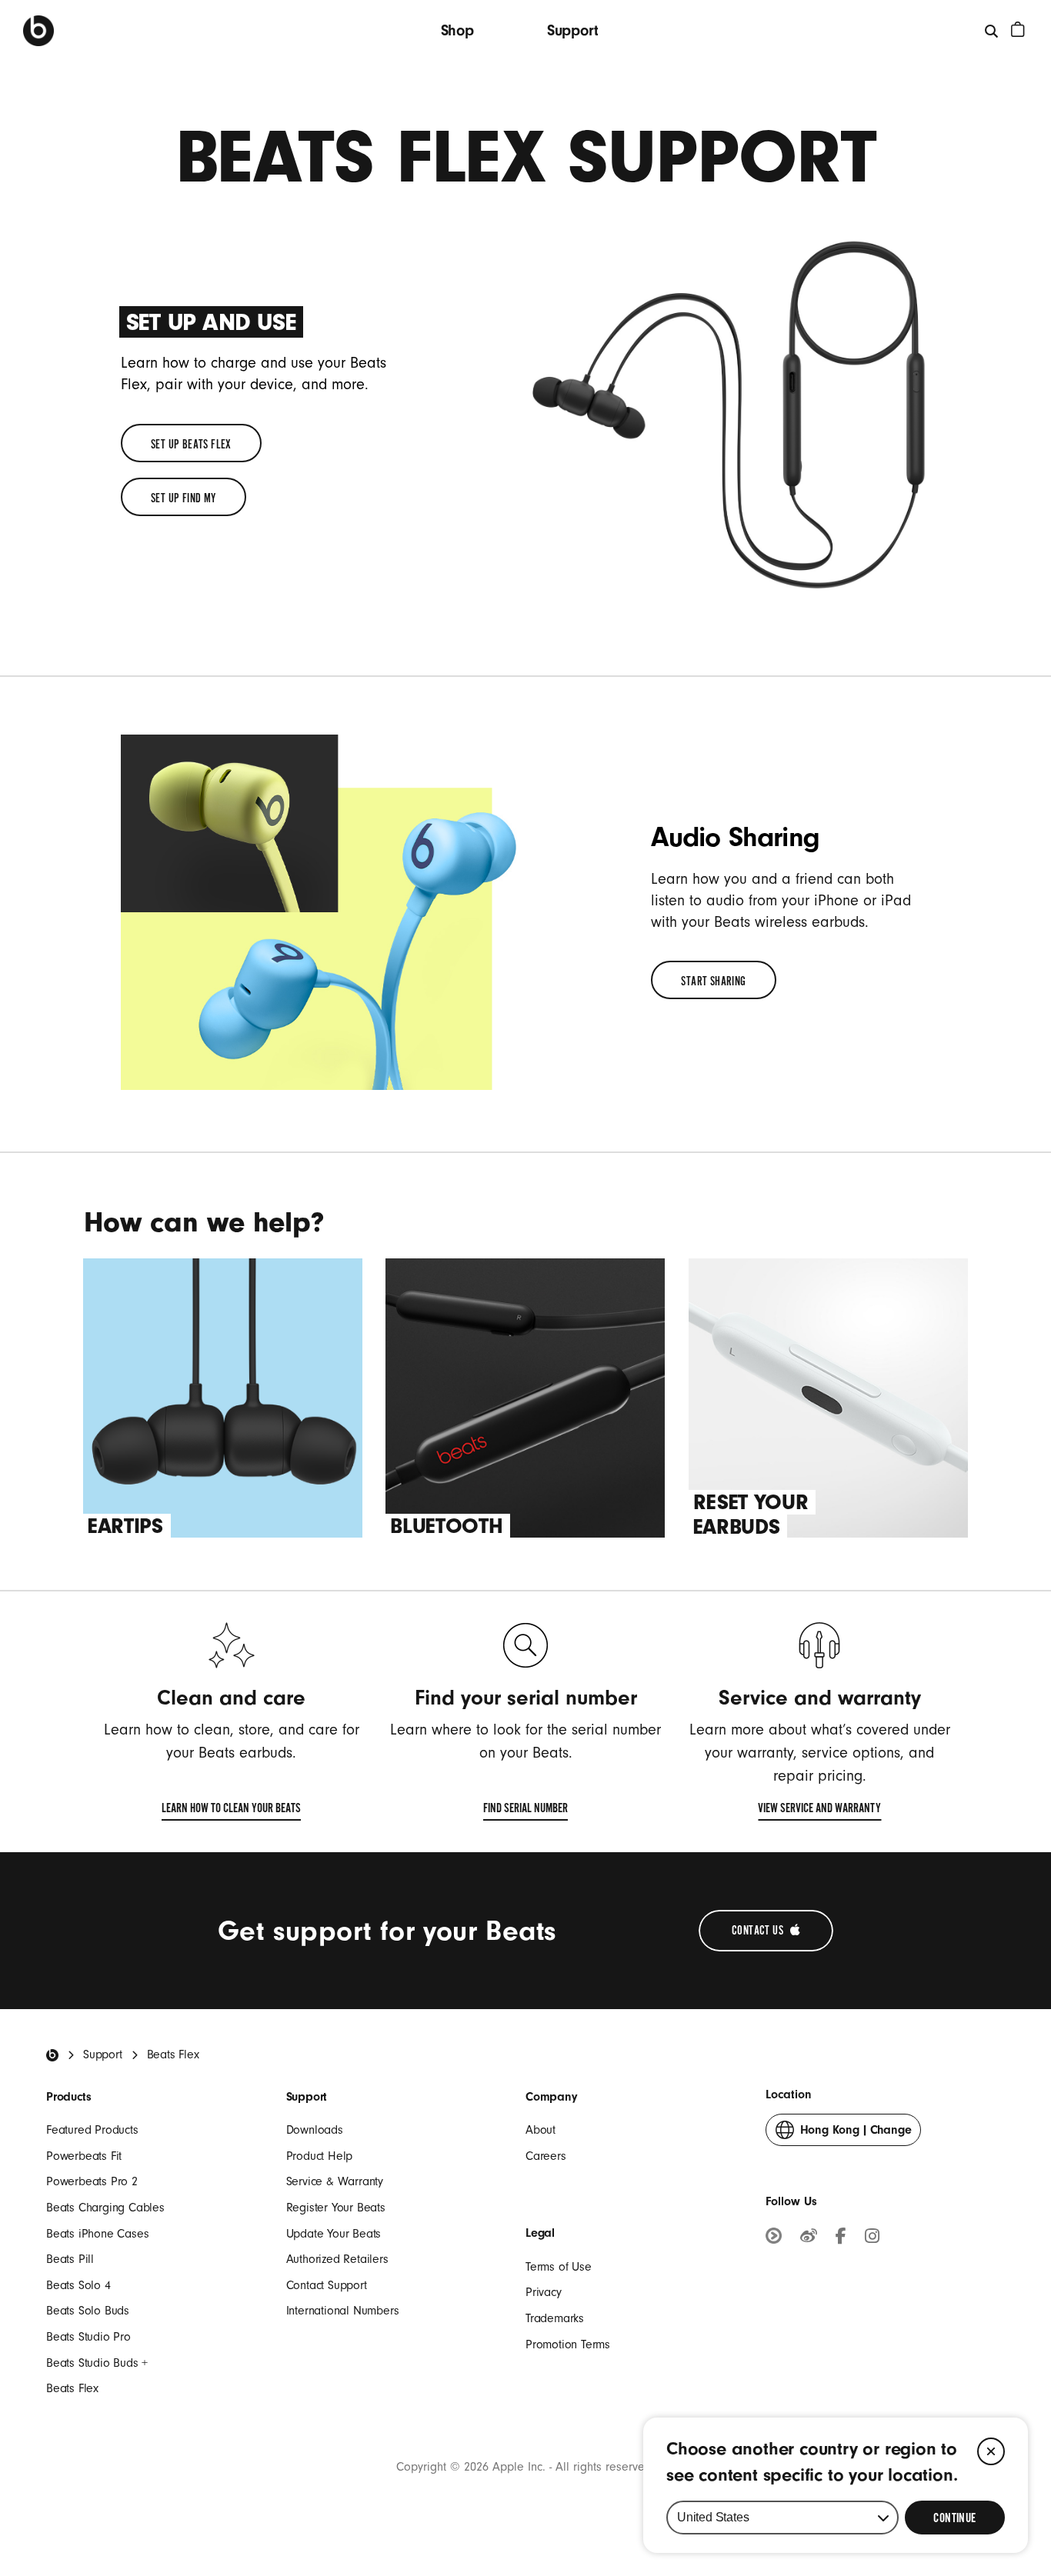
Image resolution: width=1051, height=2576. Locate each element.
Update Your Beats (334, 2234)
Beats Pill (70, 2259)
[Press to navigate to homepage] (38, 31)
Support (573, 30)
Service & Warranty (335, 2181)
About (541, 2130)
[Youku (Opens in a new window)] (774, 2238)
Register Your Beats (336, 2208)
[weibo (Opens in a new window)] (809, 2238)
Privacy (544, 2292)
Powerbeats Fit (84, 2156)
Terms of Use (559, 2267)
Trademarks (555, 2318)
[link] (191, 443)
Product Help (320, 2156)
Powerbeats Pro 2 (92, 2181)
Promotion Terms (568, 2344)
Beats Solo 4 (78, 2285)
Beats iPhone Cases (97, 2234)
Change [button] (856, 2134)
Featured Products (92, 2130)
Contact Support (327, 2285)
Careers (546, 2156)
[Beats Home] (52, 2055)
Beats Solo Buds (88, 2311)
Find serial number (525, 1811)
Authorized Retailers (337, 2259)
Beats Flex (72, 2388)
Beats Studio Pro (88, 2337)
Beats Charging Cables (105, 2208)
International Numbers (343, 2311)
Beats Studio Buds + (97, 2363)
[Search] (992, 30)
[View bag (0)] (1018, 29)
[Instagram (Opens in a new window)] (872, 2238)
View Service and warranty (819, 1811)
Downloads (315, 2130)
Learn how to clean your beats (231, 1811)
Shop (457, 30)
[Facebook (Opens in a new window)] (841, 2238)
